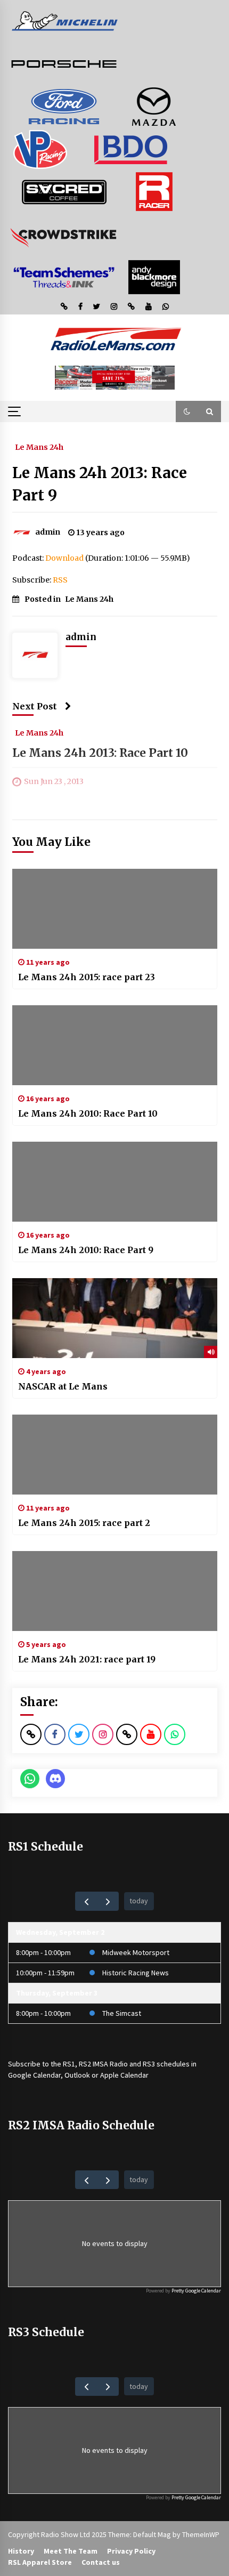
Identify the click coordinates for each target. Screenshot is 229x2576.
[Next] (108, 1901)
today (139, 1901)
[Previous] (86, 1901)
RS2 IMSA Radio (103, 2064)
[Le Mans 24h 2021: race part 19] (115, 1591)
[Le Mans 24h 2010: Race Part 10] (115, 1045)
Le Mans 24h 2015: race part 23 (87, 977)
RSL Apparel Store (40, 2562)
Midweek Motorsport (136, 1952)
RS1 (69, 2064)
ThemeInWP (201, 2534)
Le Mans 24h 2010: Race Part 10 (88, 1113)
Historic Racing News (136, 1973)
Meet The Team (71, 2551)
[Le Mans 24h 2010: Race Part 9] (115, 1182)
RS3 (149, 2064)
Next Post (35, 706)
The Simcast (122, 2013)
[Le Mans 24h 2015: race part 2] (115, 1455)
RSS (60, 580)
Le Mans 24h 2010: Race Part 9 (86, 1250)
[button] (187, 411)
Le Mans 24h (39, 447)
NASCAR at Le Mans (63, 1386)
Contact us (101, 2562)
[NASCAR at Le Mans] (115, 1318)
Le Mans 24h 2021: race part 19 (87, 1659)
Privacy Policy (131, 2551)
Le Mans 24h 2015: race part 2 (84, 1523)
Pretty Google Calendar (196, 2291)
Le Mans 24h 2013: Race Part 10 (100, 753)
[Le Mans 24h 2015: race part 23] (115, 909)
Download (64, 558)
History (21, 2551)
